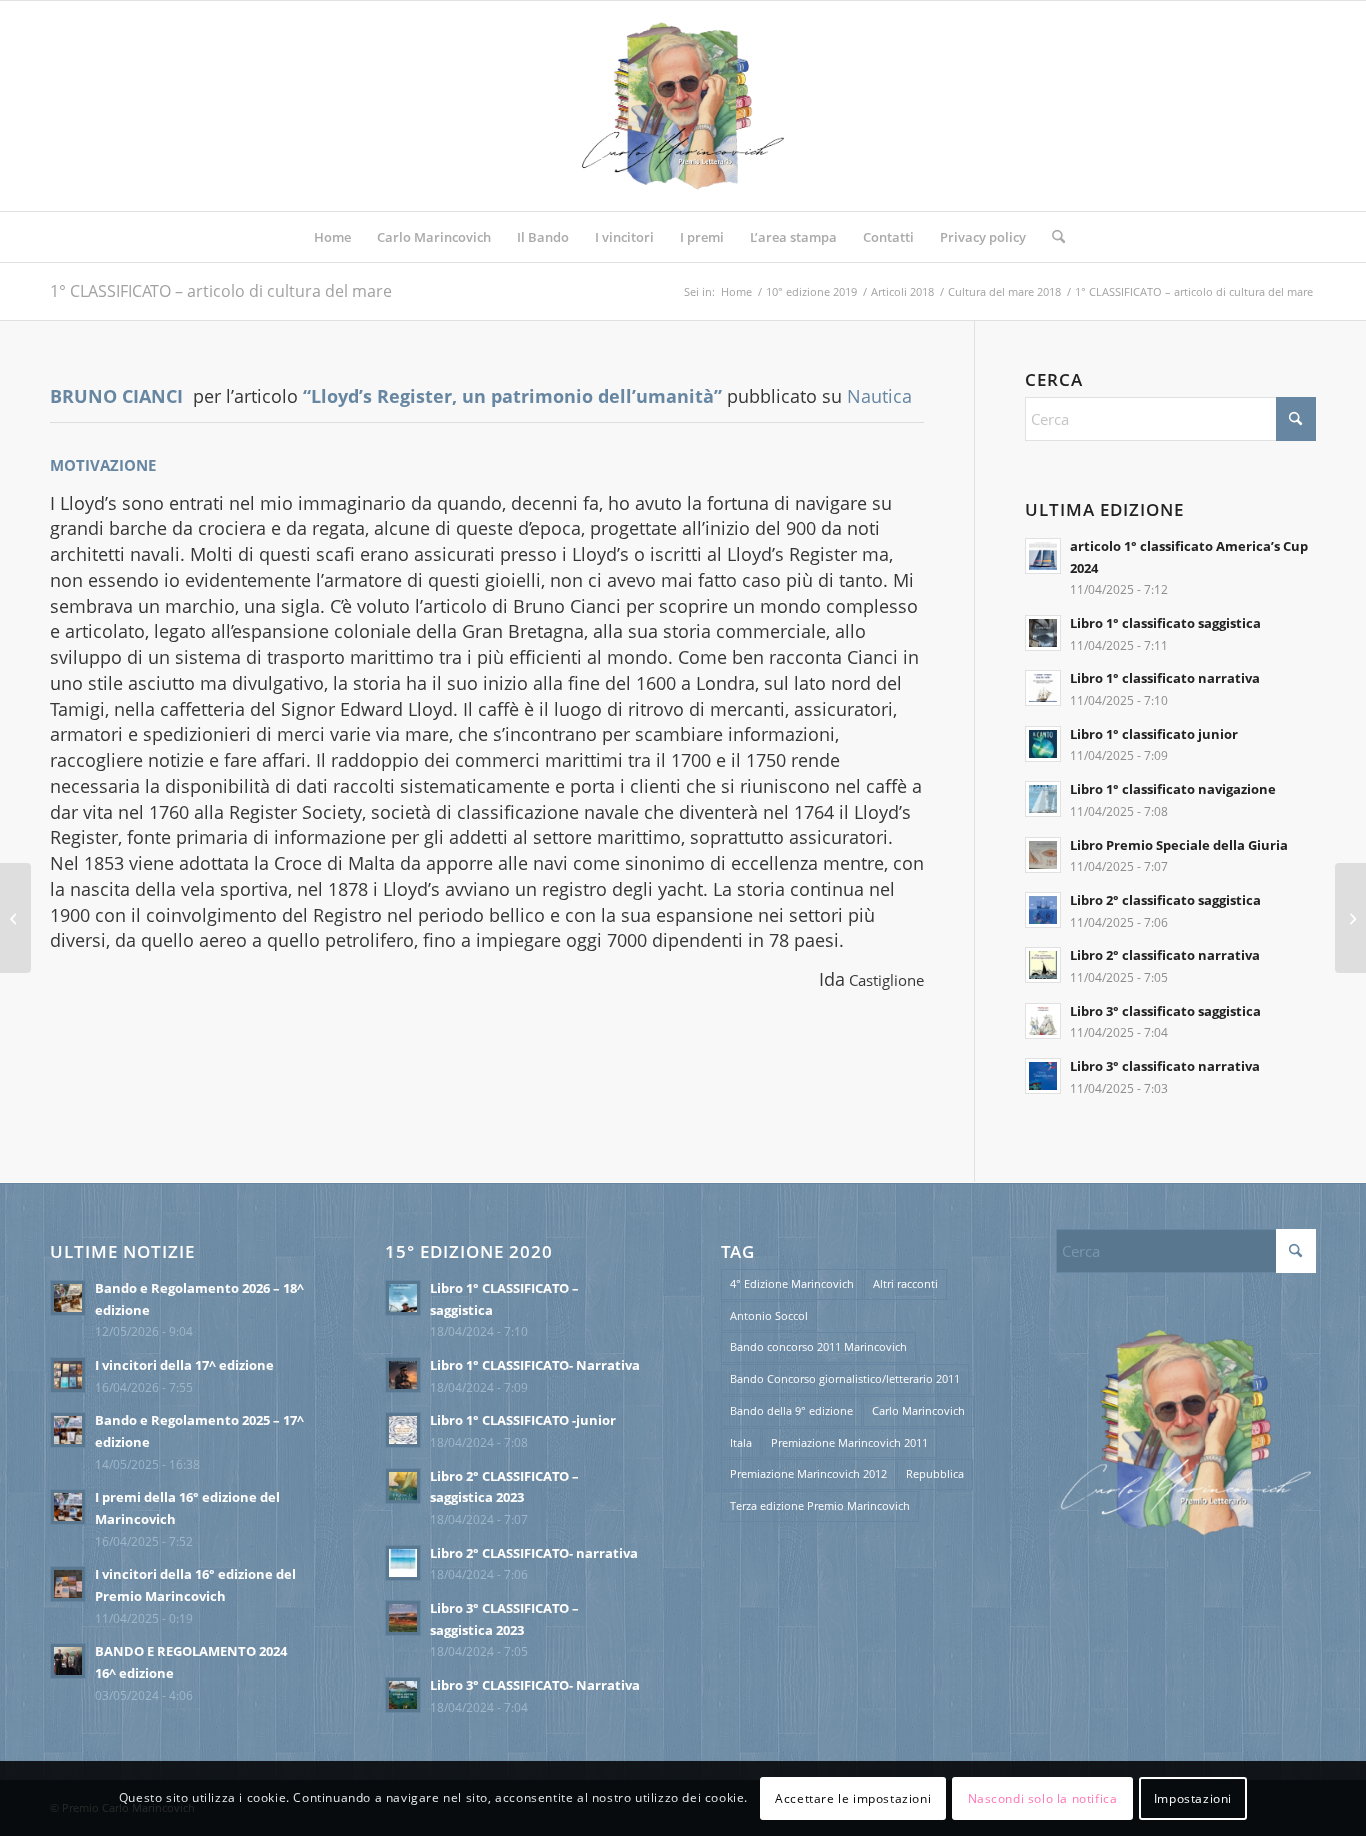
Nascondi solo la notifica (1043, 1797)
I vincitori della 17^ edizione (184, 1365)
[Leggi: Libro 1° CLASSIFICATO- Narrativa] (403, 1375)
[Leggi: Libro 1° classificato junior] (1043, 744)
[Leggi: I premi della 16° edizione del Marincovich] (68, 1507)
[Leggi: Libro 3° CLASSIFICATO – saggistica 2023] (403, 1618)
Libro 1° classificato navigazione (1173, 789)
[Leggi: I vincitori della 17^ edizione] (68, 1375)
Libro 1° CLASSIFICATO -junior (523, 1420)
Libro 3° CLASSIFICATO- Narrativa (535, 1685)
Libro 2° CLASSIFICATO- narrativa (534, 1553)
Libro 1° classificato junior (1154, 734)
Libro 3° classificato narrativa (1165, 1066)
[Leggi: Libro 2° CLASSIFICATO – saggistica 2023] (403, 1486)
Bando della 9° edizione (791, 1410)
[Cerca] (1052, 237)
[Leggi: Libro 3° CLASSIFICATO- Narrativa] (403, 1695)
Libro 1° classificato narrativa (1165, 678)
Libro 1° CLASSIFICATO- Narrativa (535, 1365)
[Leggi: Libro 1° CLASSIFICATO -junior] (403, 1430)
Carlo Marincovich (918, 1410)
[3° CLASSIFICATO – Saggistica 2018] (1350, 918)
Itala (741, 1442)
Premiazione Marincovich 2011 (849, 1442)
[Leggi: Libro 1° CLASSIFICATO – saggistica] (403, 1298)
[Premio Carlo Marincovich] (683, 106)
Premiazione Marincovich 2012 (808, 1473)
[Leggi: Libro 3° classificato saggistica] (1043, 1021)
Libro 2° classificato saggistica (1165, 900)
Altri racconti (905, 1283)
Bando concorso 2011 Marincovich (818, 1346)
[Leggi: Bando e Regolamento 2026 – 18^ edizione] (68, 1298)
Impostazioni (1193, 1797)
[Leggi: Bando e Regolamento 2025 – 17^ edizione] (68, 1430)
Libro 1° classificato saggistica (1165, 623)
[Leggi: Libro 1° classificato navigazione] (1043, 799)
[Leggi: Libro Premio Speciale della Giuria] (1043, 855)
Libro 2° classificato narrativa (1165, 955)
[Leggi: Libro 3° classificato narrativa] (1043, 1076)
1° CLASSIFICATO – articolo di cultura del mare (221, 291)
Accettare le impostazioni (853, 1797)
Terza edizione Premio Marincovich (820, 1505)
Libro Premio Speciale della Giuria (1179, 845)
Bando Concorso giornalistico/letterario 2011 (845, 1378)
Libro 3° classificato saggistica (1165, 1011)
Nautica (879, 396)
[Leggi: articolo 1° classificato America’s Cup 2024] (1043, 556)
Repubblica (935, 1473)
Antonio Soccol (769, 1315)
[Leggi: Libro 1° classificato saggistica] (1043, 633)
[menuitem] (332, 237)
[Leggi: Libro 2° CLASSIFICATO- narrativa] (403, 1563)
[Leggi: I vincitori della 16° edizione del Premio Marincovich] (68, 1584)
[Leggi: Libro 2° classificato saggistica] (1043, 910)
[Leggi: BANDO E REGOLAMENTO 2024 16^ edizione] (68, 1661)
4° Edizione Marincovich (792, 1283)
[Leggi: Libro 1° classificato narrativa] (1043, 688)
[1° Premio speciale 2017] (15, 918)
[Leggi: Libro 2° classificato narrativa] (1043, 965)
